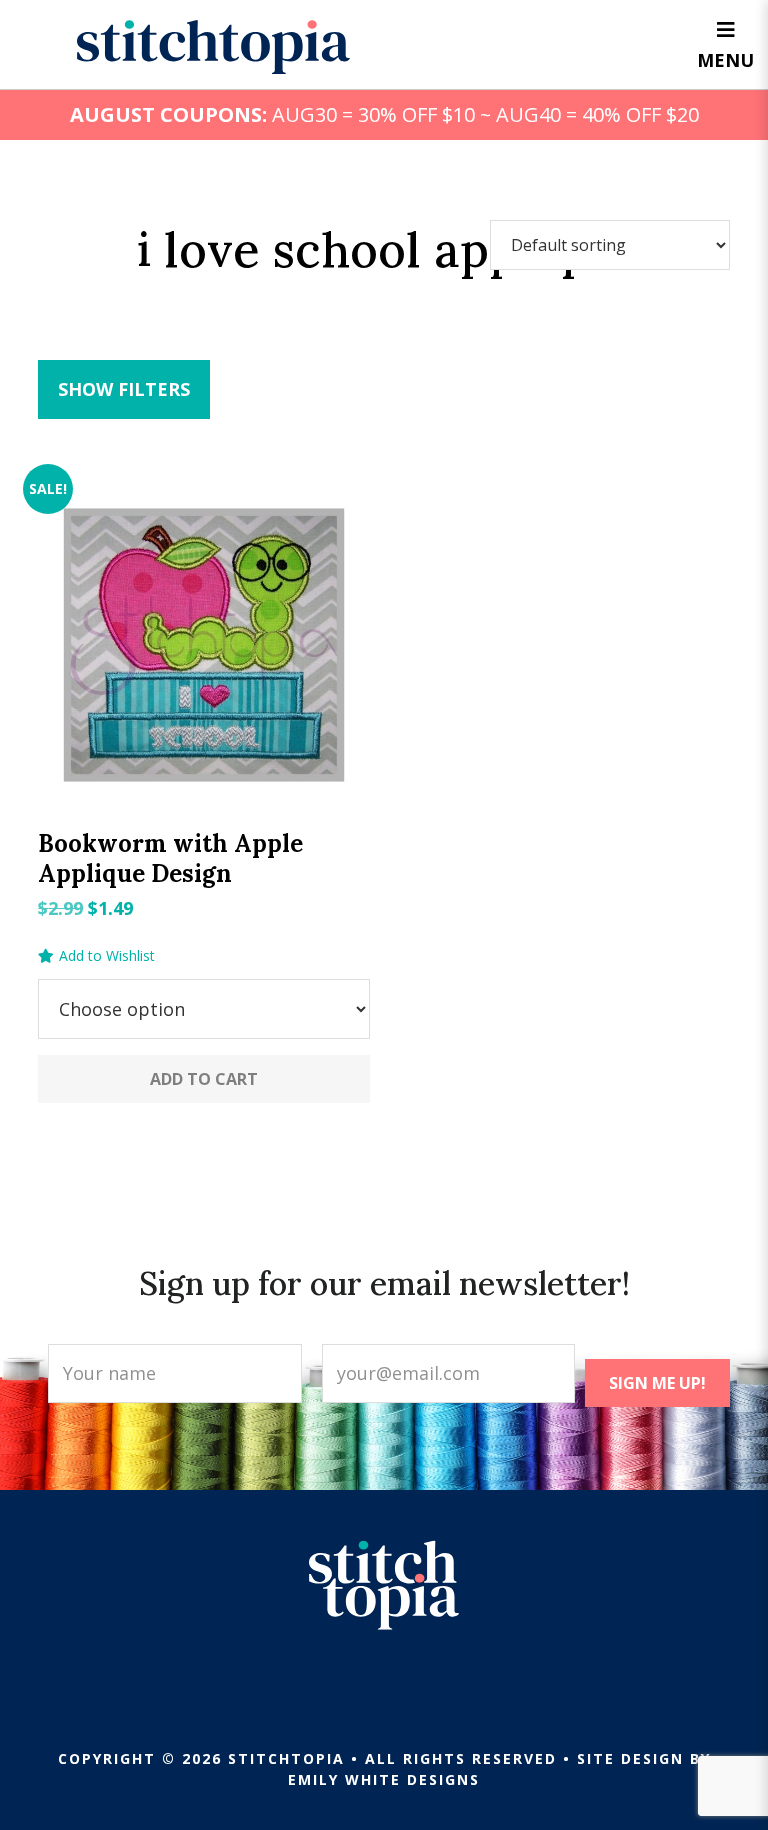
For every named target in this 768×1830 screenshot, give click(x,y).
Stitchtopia (213, 47)
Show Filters (124, 389)
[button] (96, 956)
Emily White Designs (384, 1779)
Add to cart (204, 1079)
